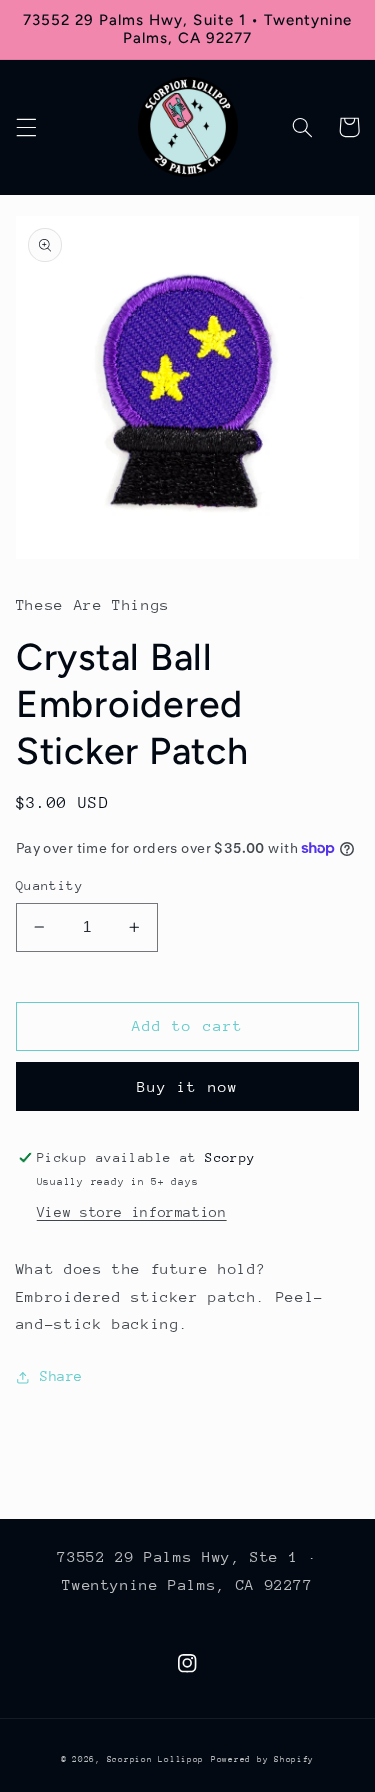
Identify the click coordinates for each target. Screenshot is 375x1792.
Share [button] (61, 1376)
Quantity (49, 885)
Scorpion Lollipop (156, 1759)
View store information (132, 1212)
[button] (26, 127)
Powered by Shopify (262, 1759)
